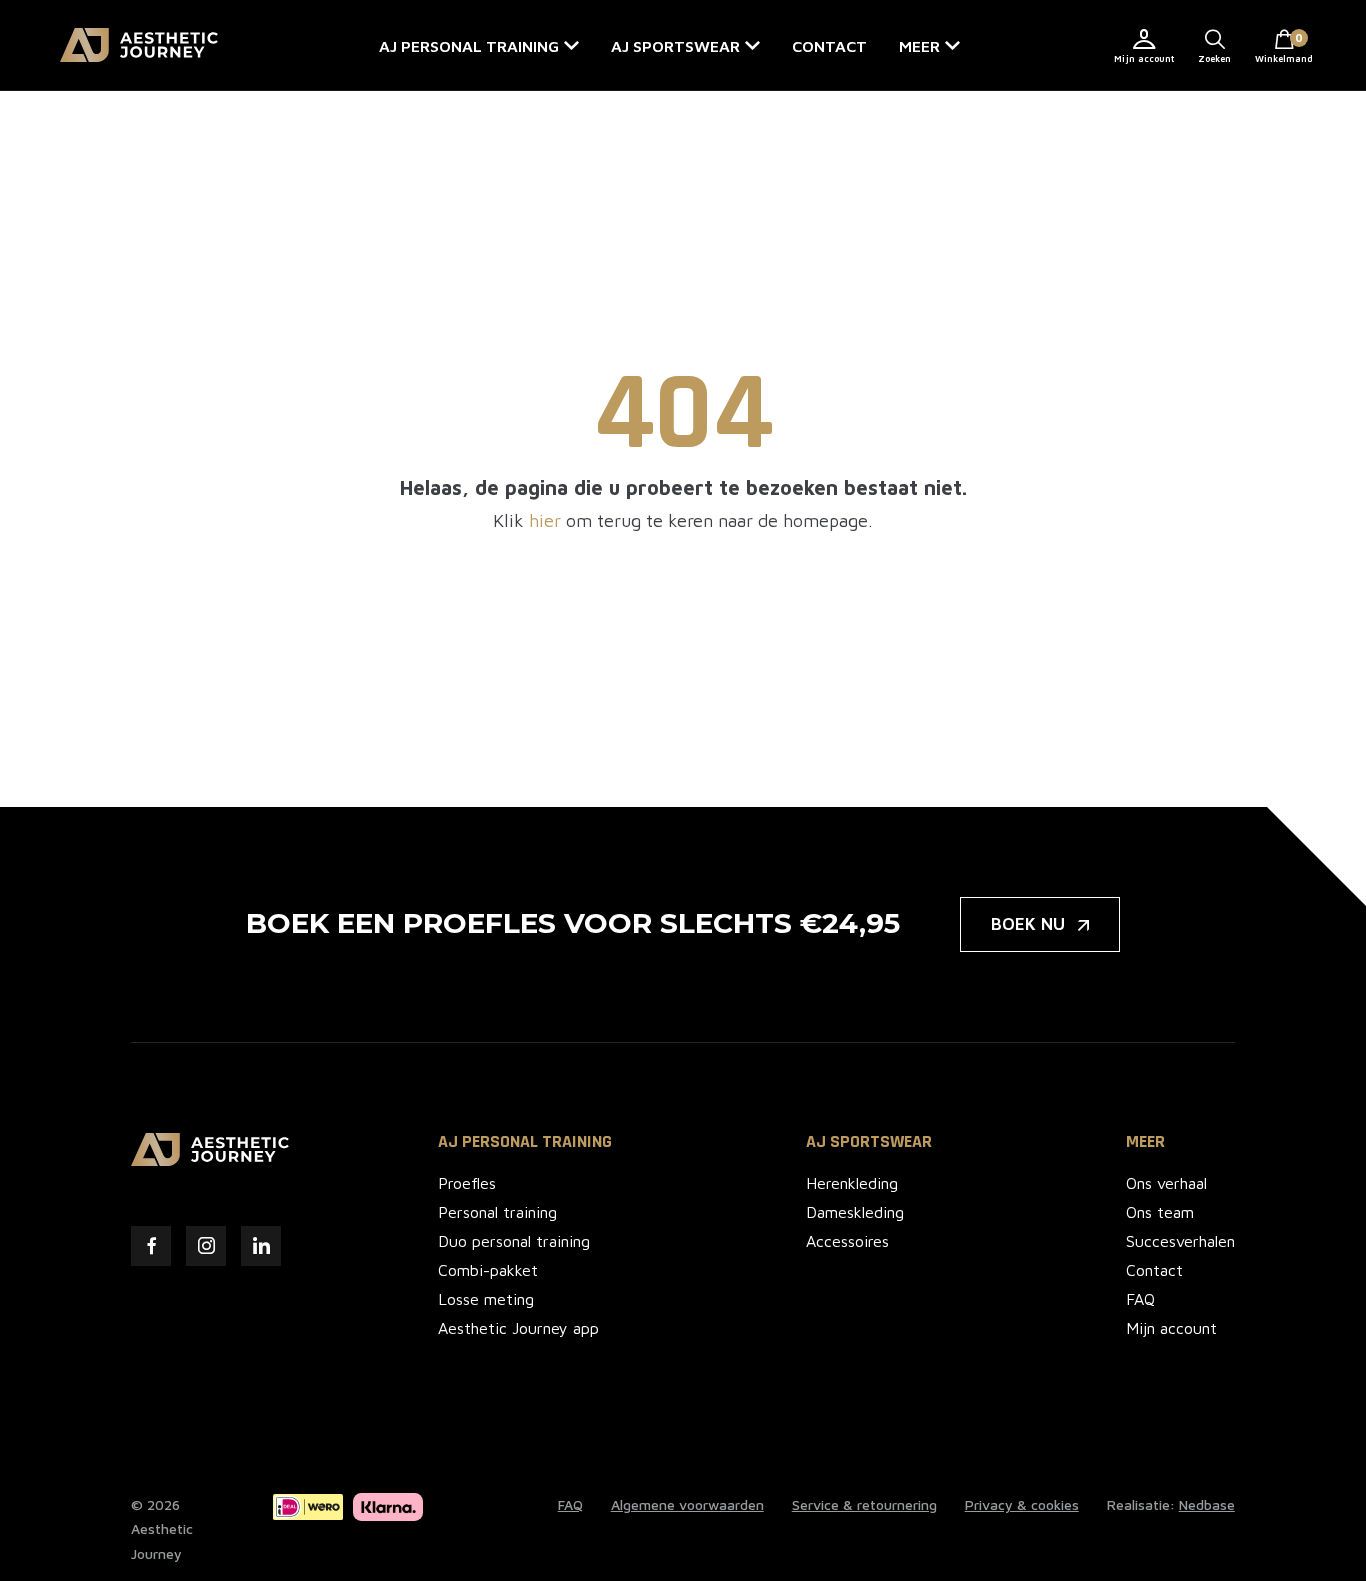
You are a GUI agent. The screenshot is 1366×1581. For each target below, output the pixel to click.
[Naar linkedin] (261, 1246)
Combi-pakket (488, 1270)
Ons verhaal (1166, 1183)
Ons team (1160, 1212)
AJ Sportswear (675, 46)
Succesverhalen (1180, 1241)
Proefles (467, 1183)
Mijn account (1144, 58)
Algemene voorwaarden (687, 1504)
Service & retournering (864, 1504)
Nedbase (1207, 1504)
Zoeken (1214, 58)
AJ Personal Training (525, 1142)
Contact (829, 46)
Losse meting (486, 1299)
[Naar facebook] (151, 1246)
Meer (919, 46)
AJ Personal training (469, 46)
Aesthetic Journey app (518, 1328)
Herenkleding (852, 1183)
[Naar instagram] (206, 1246)
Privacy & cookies (1022, 1504)
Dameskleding (855, 1212)
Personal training (497, 1212)
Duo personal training (514, 1241)
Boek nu (1028, 924)
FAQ (1140, 1299)
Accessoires (847, 1241)
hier (545, 520)
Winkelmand (1284, 47)
